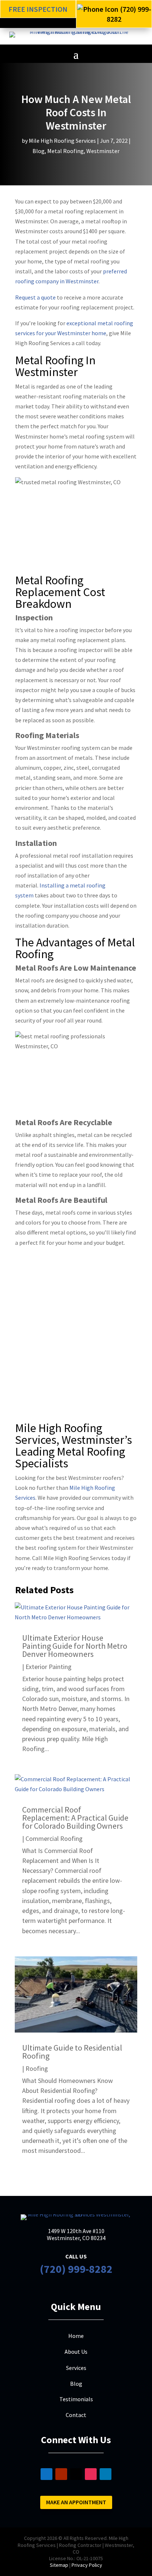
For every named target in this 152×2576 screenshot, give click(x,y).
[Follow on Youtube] (61, 2474)
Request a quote (35, 297)
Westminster (103, 151)
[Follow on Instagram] (91, 2474)
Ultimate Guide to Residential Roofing (72, 2052)
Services (76, 2368)
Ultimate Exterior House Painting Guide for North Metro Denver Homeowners (75, 1646)
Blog (39, 151)
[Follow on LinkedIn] (106, 2474)
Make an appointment (76, 2502)
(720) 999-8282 (76, 2269)
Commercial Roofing (54, 1838)
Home (76, 2336)
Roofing (37, 2068)
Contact (76, 2415)
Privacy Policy (87, 2565)
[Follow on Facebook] (46, 2474)
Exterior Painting (49, 1667)
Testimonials (76, 2399)
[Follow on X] (76, 2474)
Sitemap (59, 2565)
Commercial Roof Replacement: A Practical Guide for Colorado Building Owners (75, 1818)
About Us (76, 2352)
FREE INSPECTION (38, 9)
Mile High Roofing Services (62, 141)
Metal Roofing (65, 151)
